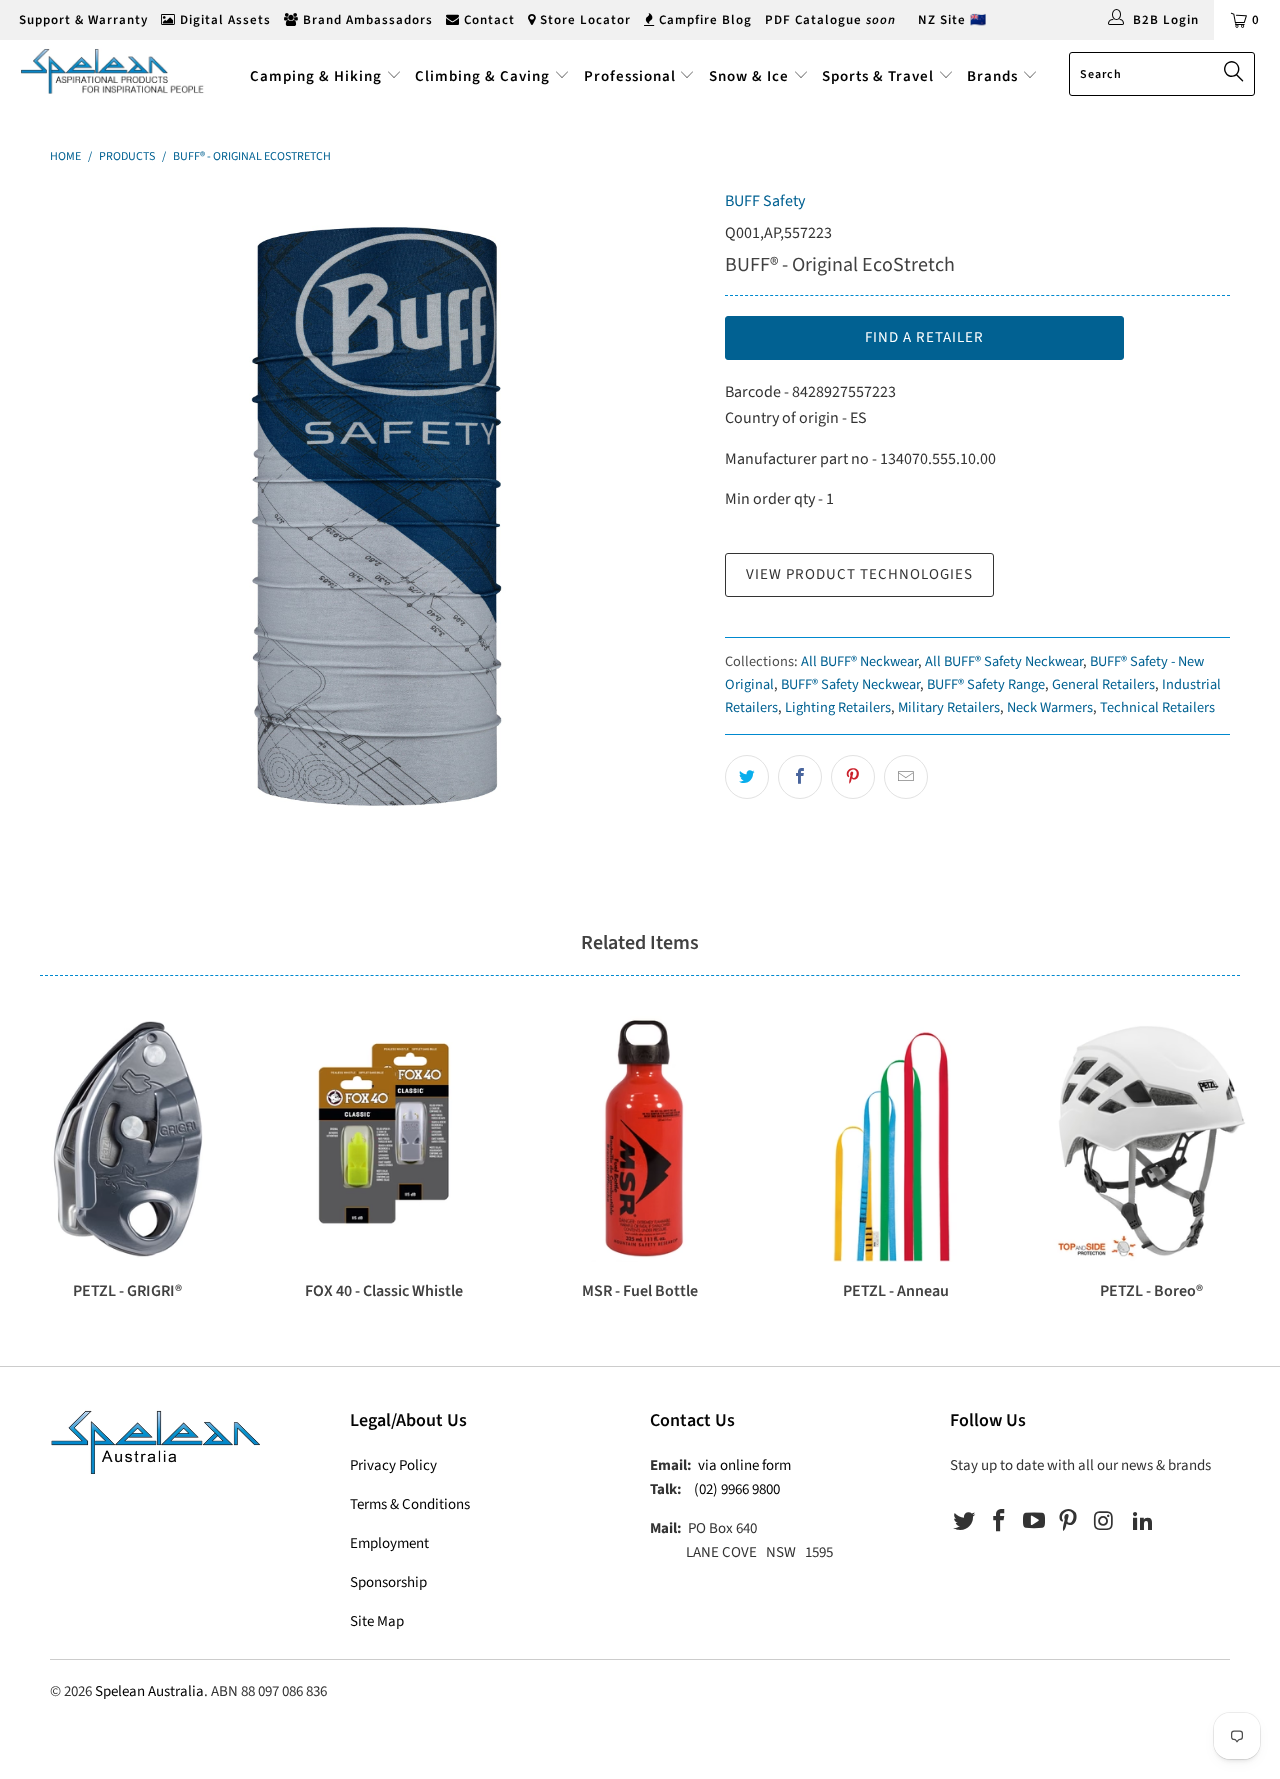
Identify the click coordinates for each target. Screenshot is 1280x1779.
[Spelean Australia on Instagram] (1104, 1522)
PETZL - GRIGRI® (128, 1139)
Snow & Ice (749, 76)
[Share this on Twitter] (747, 777)
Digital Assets (223, 20)
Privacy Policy (393, 1465)
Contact (487, 20)
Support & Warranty (81, 20)
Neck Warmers (1050, 707)
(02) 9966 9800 (737, 1489)
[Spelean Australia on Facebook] (1000, 1522)
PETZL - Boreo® (1152, 1139)
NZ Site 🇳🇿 (952, 20)
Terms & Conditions (410, 1504)
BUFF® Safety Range (986, 684)
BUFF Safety (765, 201)
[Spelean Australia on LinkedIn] (1143, 1522)
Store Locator (583, 20)
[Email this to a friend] (906, 777)
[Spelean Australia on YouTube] (1034, 1522)
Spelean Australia (149, 1691)
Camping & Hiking (316, 76)
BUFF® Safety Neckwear (850, 684)
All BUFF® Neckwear (859, 661)
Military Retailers (949, 707)
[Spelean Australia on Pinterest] (1069, 1522)
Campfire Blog (703, 20)
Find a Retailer (924, 337)
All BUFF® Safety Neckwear (1004, 661)
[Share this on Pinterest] (853, 777)
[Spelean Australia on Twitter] (965, 1522)
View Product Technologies (859, 574)
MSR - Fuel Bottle (640, 1139)
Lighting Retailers (838, 707)
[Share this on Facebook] (800, 777)
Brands (994, 76)
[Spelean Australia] (112, 71)
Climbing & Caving (482, 76)
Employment (389, 1543)
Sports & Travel (878, 76)
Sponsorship (388, 1582)
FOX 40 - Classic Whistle (384, 1139)
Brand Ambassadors (366, 20)
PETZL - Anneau (896, 1139)
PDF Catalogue (830, 20)
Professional (630, 76)
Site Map (377, 1621)
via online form (744, 1465)
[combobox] (1162, 74)
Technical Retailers (1157, 707)
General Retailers (1103, 684)
